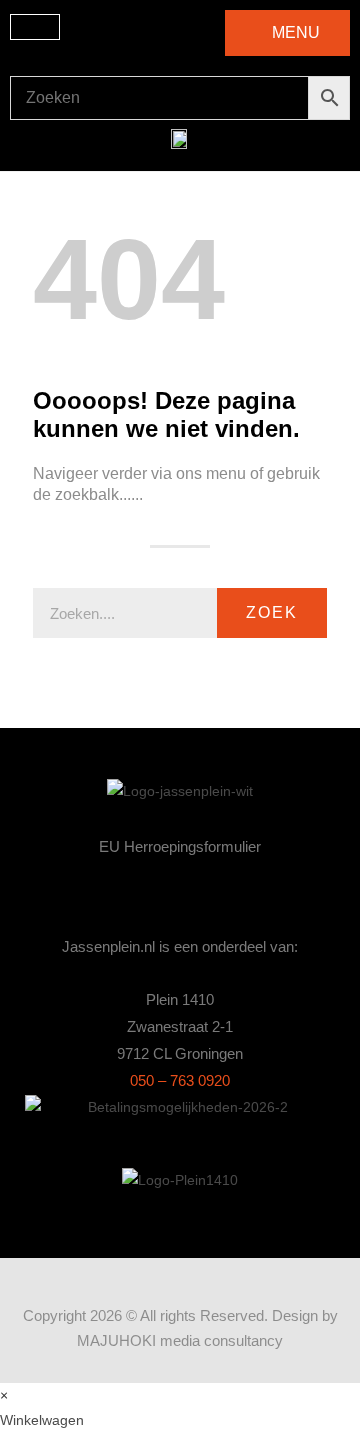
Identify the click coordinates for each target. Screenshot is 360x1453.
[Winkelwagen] (35, 27)
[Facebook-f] (180, 893)
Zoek (272, 612)
